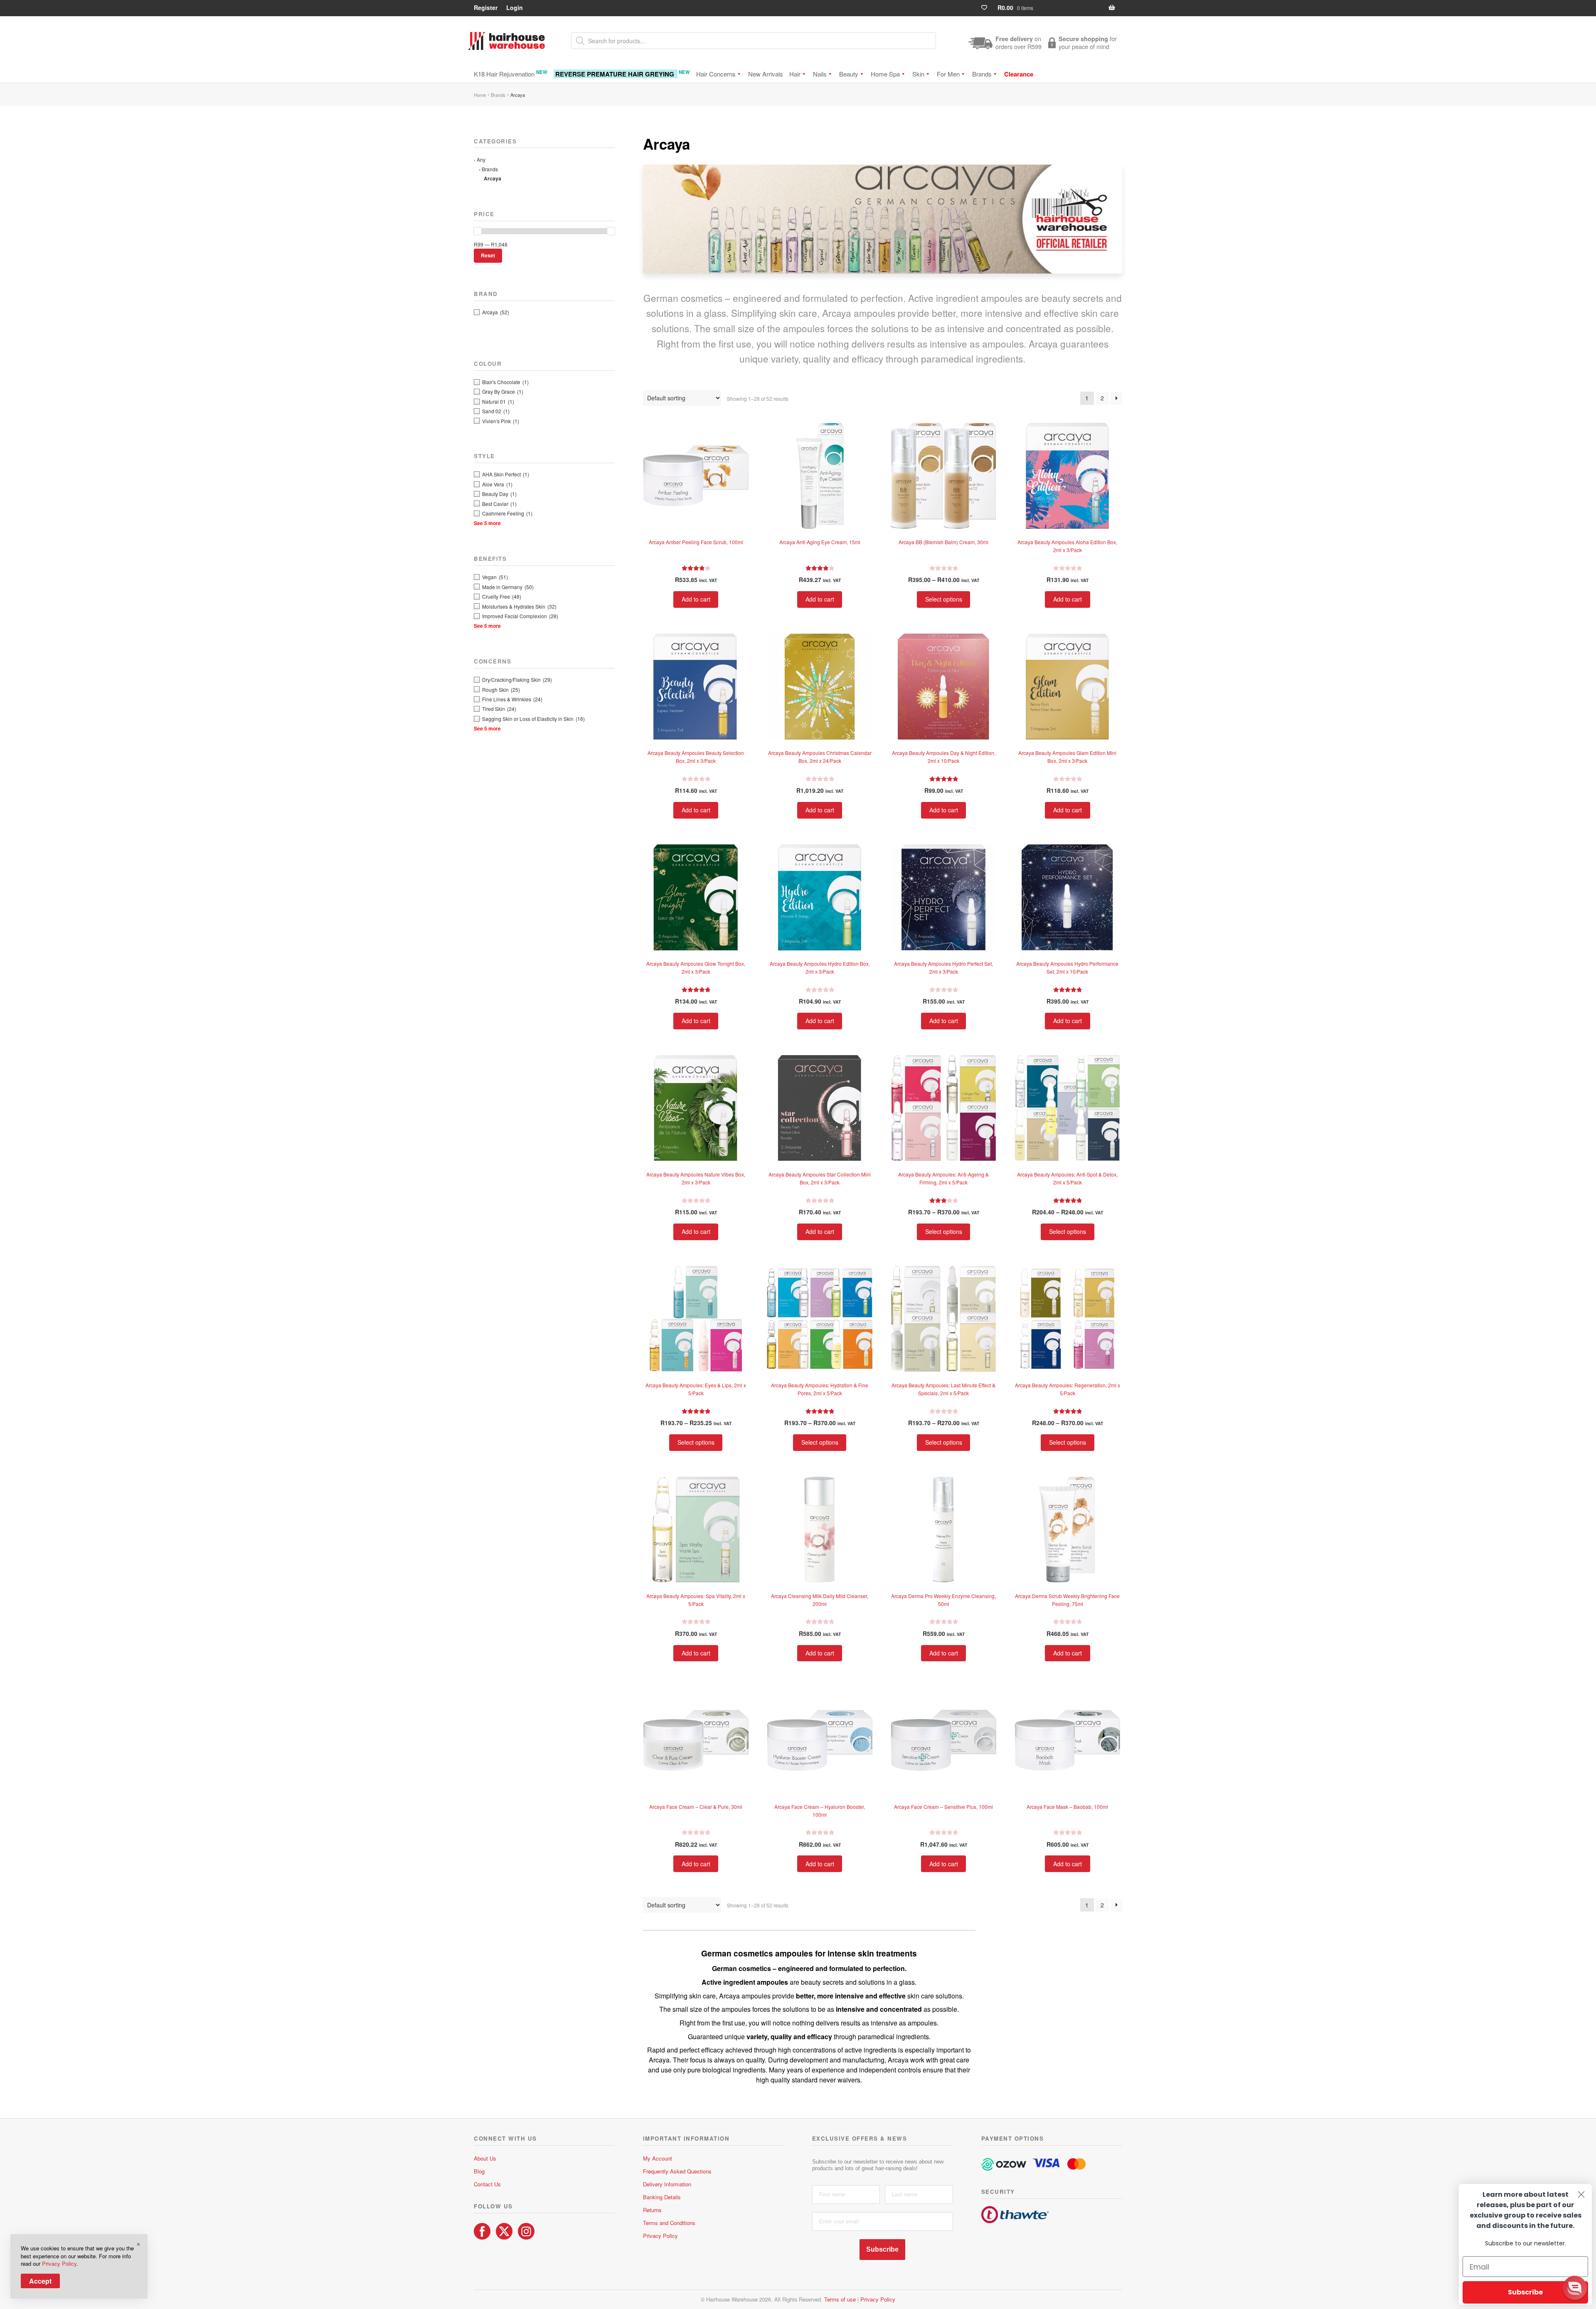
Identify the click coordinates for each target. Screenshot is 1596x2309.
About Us (485, 2158)
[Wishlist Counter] (988, 8)
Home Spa (885, 74)
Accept (40, 2281)
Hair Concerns (716, 74)
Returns (652, 2210)
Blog (479, 2171)
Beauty (849, 74)
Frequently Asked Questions (677, 2171)
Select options (944, 599)
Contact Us (487, 2184)
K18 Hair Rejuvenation (511, 73)
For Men (948, 74)
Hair (795, 74)
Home (480, 95)
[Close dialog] (1581, 2194)
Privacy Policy (660, 2236)
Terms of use (840, 2299)
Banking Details (662, 2197)
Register (486, 7)
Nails (820, 74)
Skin (918, 74)
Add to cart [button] (696, 599)
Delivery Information (667, 2184)
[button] (1575, 2288)
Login (515, 7)
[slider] (478, 231)
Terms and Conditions (669, 2223)
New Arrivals (766, 74)
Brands (982, 74)
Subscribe (882, 2249)
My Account (658, 2158)
